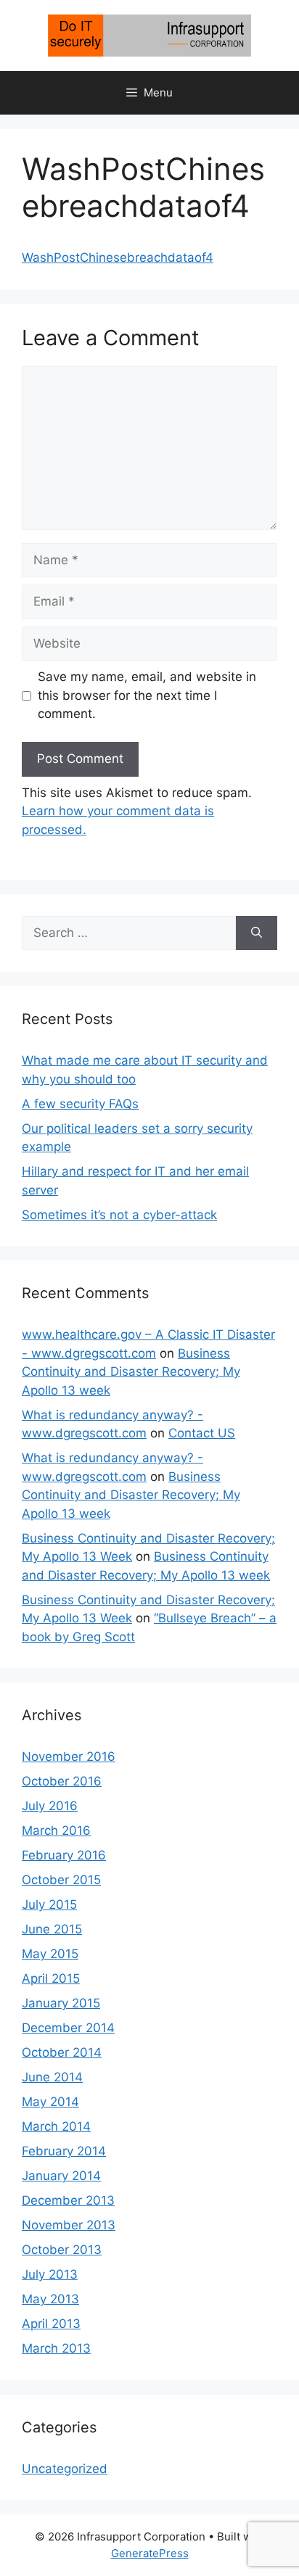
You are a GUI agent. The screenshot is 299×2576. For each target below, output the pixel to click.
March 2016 (56, 1830)
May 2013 (50, 2299)
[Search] (257, 933)
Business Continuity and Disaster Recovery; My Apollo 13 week (131, 1372)
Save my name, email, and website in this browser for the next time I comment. (147, 695)
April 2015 (51, 1978)
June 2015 (52, 1929)
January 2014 (61, 2176)
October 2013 (62, 2250)
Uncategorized (65, 2469)
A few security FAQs (80, 1104)
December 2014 (68, 2028)
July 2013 (50, 2274)
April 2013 (51, 2324)
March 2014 (56, 2126)
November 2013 (69, 2225)
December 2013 (68, 2200)
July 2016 (50, 1806)
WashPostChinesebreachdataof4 (118, 257)
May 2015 (50, 1954)
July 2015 (49, 1904)
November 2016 (69, 1756)
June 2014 (52, 2077)
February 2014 (64, 2151)
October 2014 (62, 2052)
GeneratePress (150, 2553)
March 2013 (56, 2348)
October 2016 (62, 1781)
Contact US (202, 1433)
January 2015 (61, 2003)
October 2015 (61, 1880)
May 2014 (50, 2102)
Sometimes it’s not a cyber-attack (119, 1215)
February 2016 (64, 1855)
